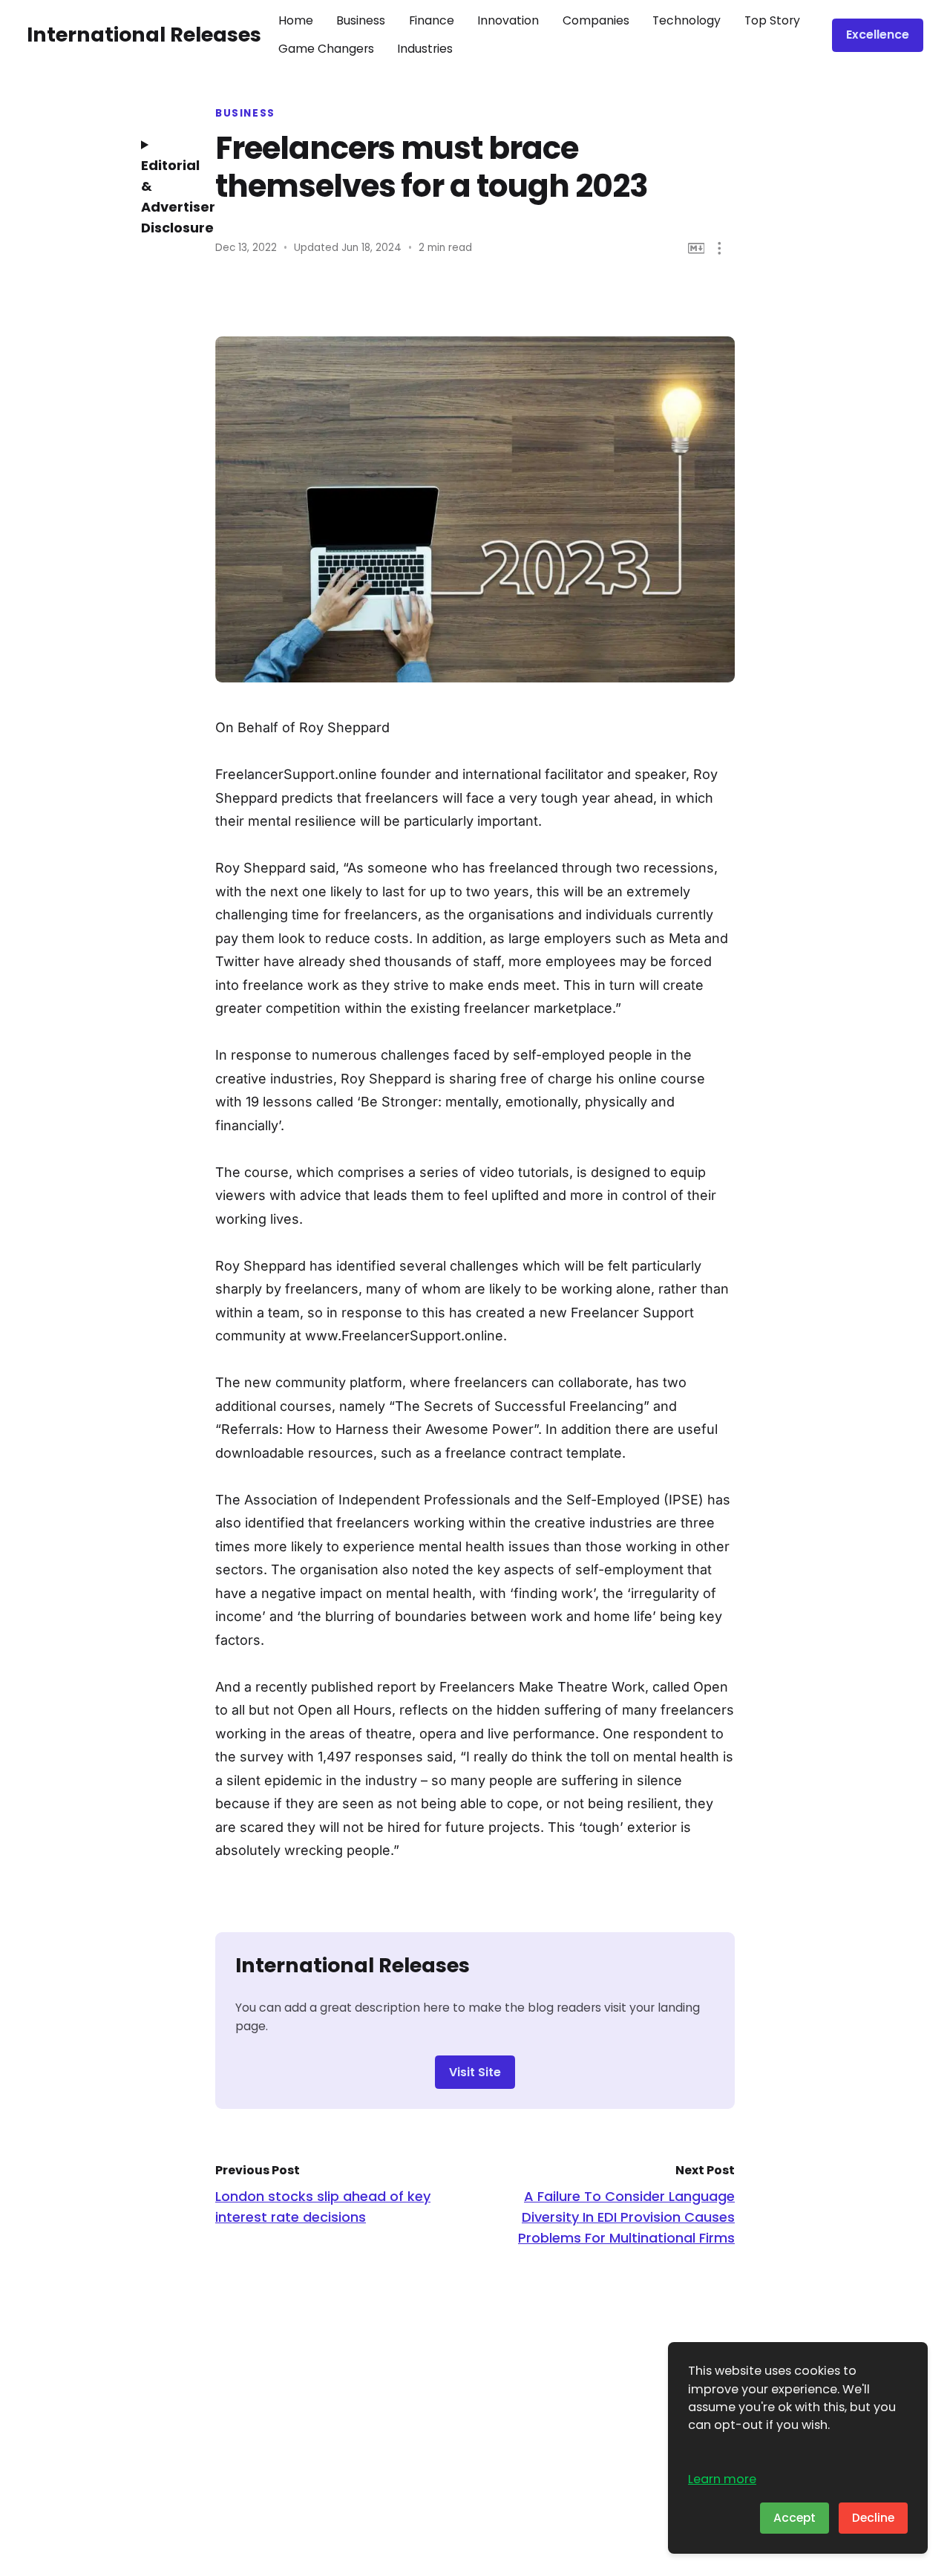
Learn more (722, 2479)
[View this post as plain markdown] (697, 248)
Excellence (878, 35)
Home (296, 20)
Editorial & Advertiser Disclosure (167, 196)
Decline (873, 2518)
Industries (425, 49)
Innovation (508, 20)
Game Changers (326, 49)
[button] (720, 248)
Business (361, 20)
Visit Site (475, 2072)
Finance (432, 20)
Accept (795, 2518)
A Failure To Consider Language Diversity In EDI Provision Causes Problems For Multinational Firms (626, 2217)
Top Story (772, 20)
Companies (596, 20)
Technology (687, 20)
